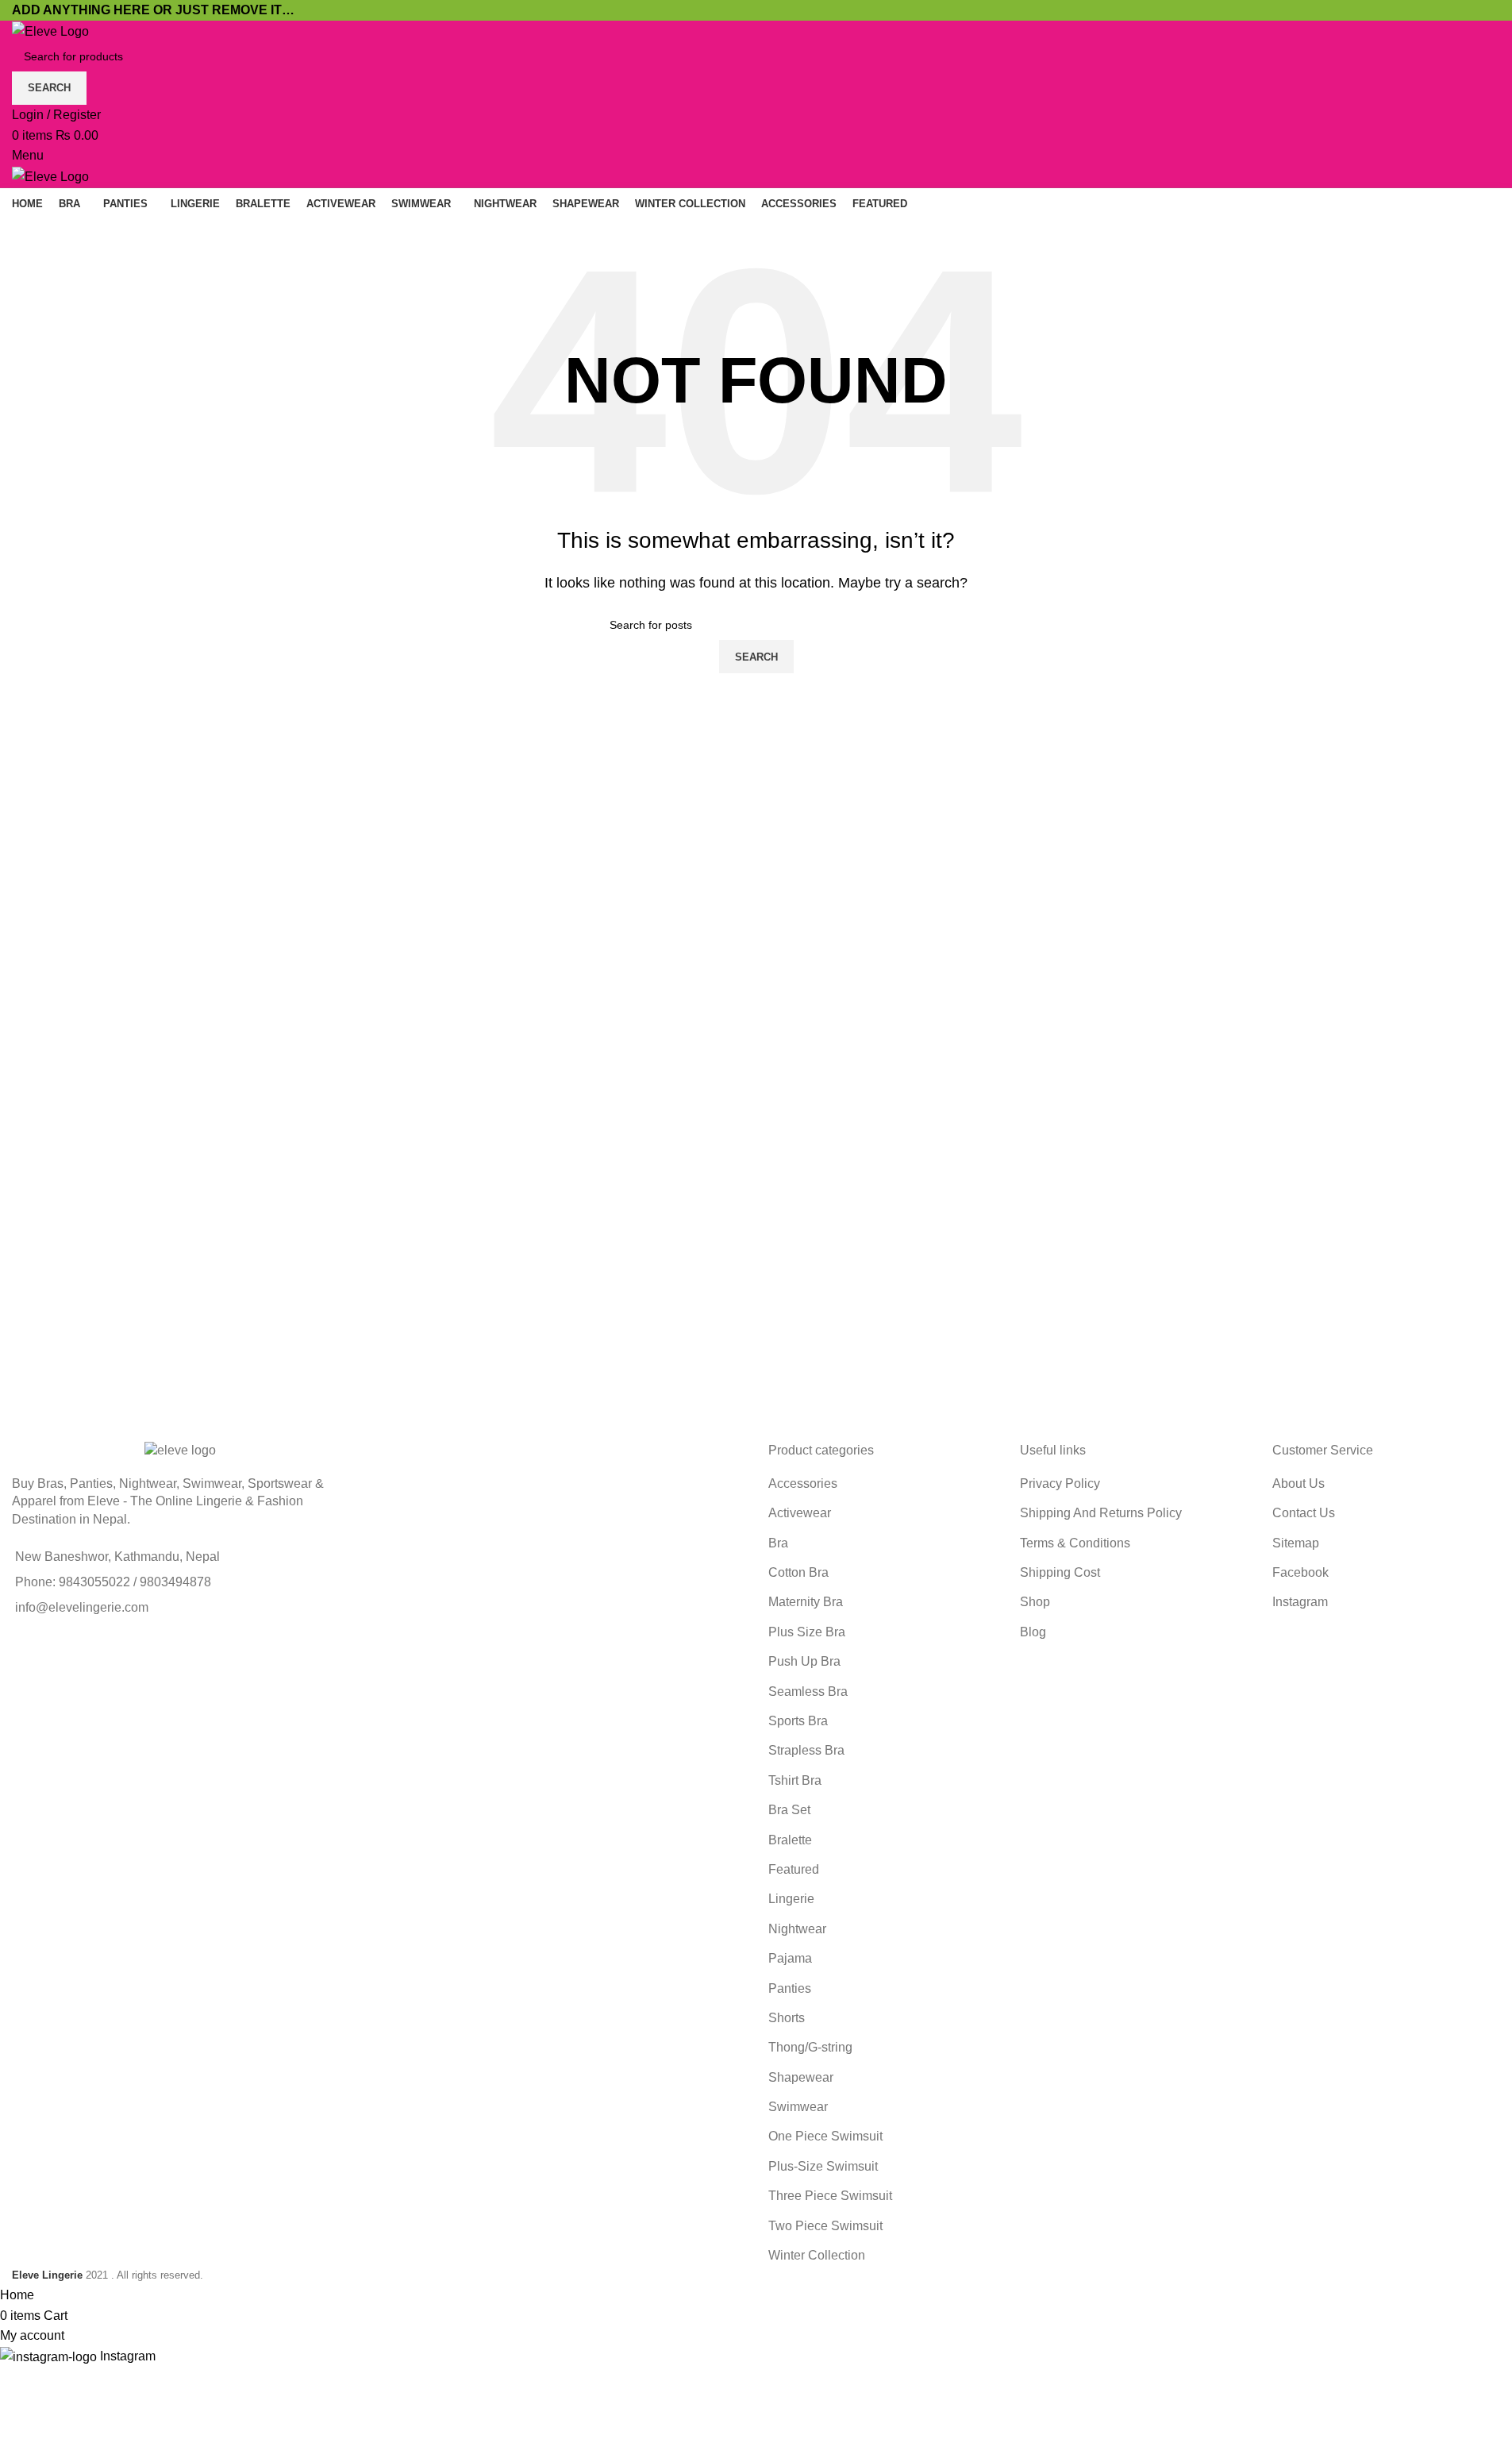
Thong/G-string (810, 2047)
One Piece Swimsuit (825, 2136)
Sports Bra (798, 1721)
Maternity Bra (806, 1602)
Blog (1033, 1632)
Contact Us (1304, 1513)
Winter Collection (817, 2255)
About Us (1298, 1483)
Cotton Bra (798, 1572)
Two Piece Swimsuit (825, 2226)
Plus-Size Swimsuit (823, 2166)
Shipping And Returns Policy (1101, 1513)
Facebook (1300, 1572)
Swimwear (798, 2107)
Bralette (790, 1840)
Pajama (790, 1958)
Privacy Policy (1060, 1483)
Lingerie (791, 1899)
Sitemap (1296, 1543)
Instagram (1300, 1602)
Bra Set (789, 1810)
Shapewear (801, 2077)
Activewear (800, 1513)
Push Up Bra (804, 1661)
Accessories (803, 1483)
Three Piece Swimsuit (830, 2196)
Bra (778, 1543)
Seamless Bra (808, 1692)
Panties (790, 1988)
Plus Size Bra (807, 1632)
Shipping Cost (1060, 1572)
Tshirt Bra (795, 1780)
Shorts (787, 2018)
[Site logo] (50, 31)
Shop (1035, 1602)
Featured (794, 1869)
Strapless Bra (806, 1750)
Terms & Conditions (1075, 1543)
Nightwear (797, 1929)
